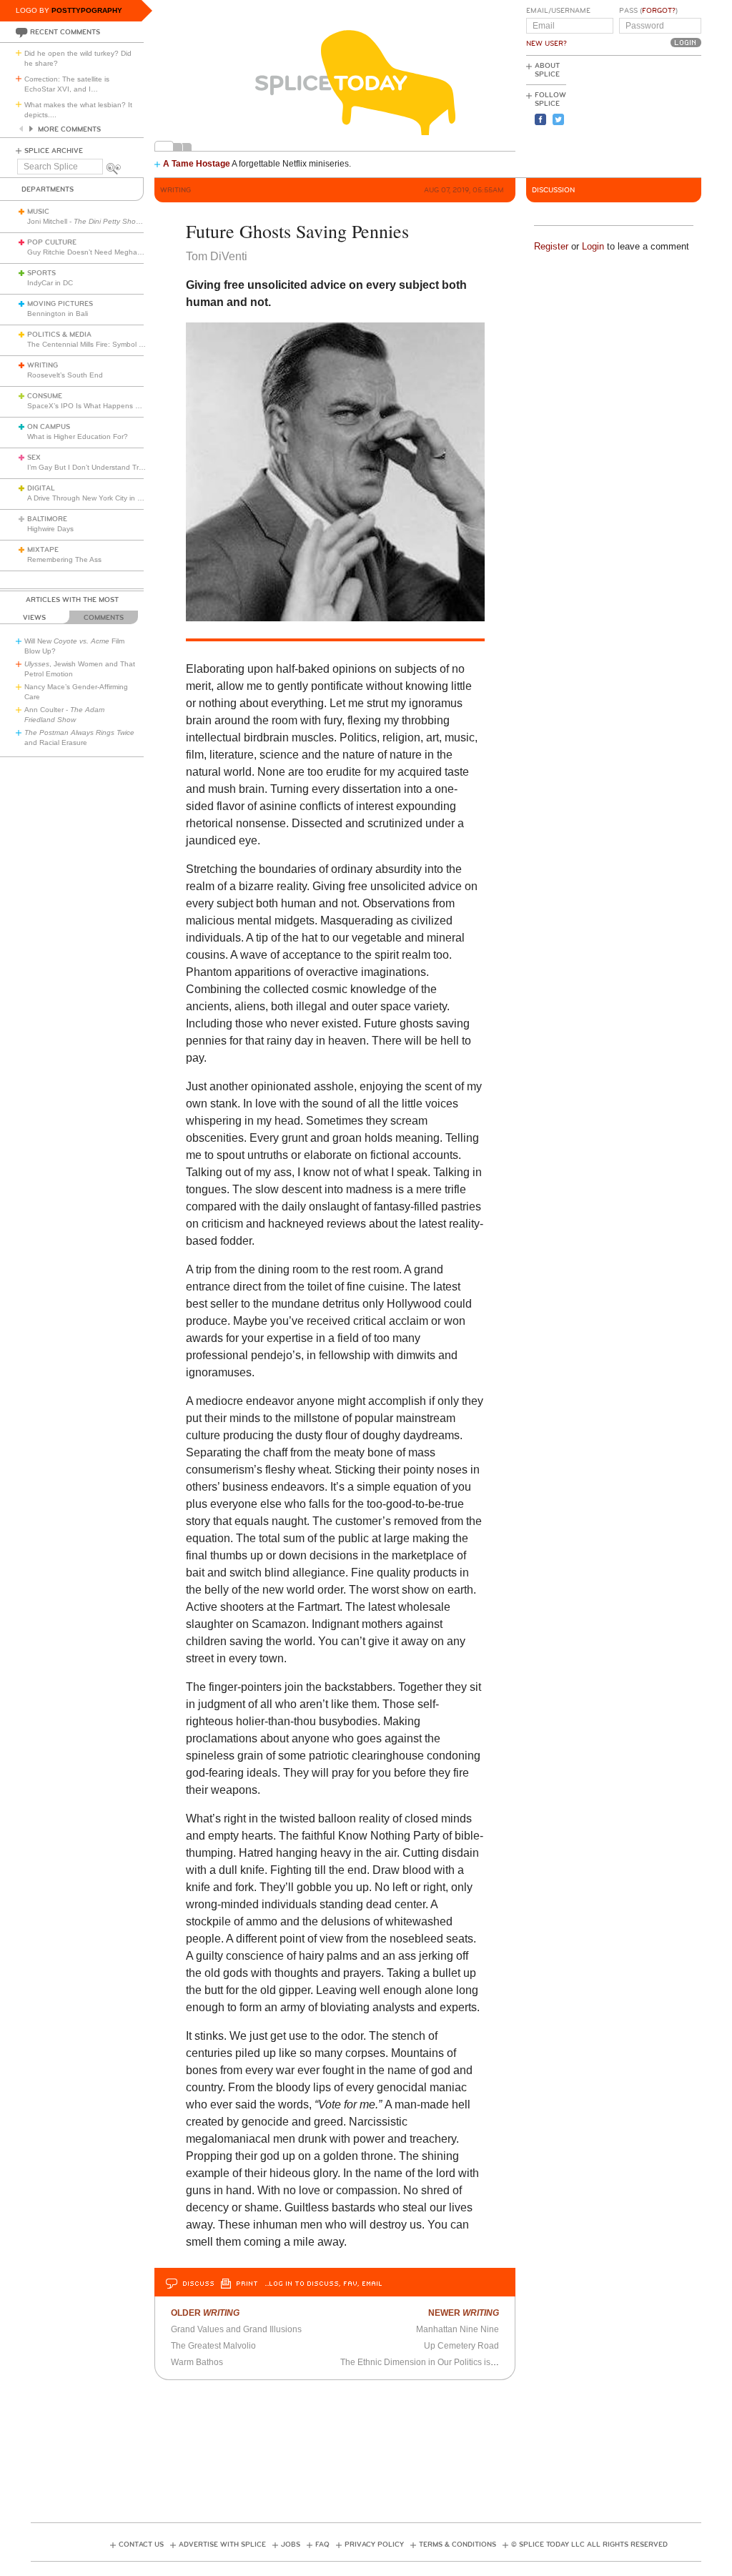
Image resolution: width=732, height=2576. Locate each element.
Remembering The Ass (64, 559)
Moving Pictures (60, 304)
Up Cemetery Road (461, 2346)
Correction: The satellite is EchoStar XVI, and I (67, 84)
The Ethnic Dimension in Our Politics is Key (424, 2362)
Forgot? (659, 11)
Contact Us (141, 2545)
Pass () (648, 11)
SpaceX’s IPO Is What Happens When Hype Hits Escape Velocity (135, 406)
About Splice (547, 70)
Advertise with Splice (222, 2545)
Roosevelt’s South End (65, 375)
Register (551, 246)
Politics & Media (59, 335)
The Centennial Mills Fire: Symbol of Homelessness (111, 344)
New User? (546, 44)
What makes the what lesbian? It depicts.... (78, 110)
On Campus (49, 427)
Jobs (291, 2545)
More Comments (69, 129)
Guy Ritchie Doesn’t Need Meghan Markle (96, 252)
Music (38, 212)
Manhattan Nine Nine (457, 2329)
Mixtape (43, 550)
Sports (41, 273)
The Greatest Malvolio (213, 2346)
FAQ (322, 2545)
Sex (34, 458)
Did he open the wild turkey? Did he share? (78, 58)
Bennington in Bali (58, 314)
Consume (45, 396)
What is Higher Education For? (78, 436)
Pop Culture (52, 242)
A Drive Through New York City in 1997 (91, 498)
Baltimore (47, 519)
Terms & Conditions (457, 2545)
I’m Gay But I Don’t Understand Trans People (102, 467)
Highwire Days (50, 529)
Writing (43, 365)
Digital (41, 488)
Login (593, 246)
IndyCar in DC (50, 283)
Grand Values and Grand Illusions (236, 2329)
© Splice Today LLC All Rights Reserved (589, 2545)
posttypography (87, 10)
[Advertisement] (637, 115)
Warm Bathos (197, 2362)
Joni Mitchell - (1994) (96, 221)
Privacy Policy (374, 2545)
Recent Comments (65, 32)
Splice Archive (54, 151)
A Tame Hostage (197, 164)
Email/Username (558, 11)
